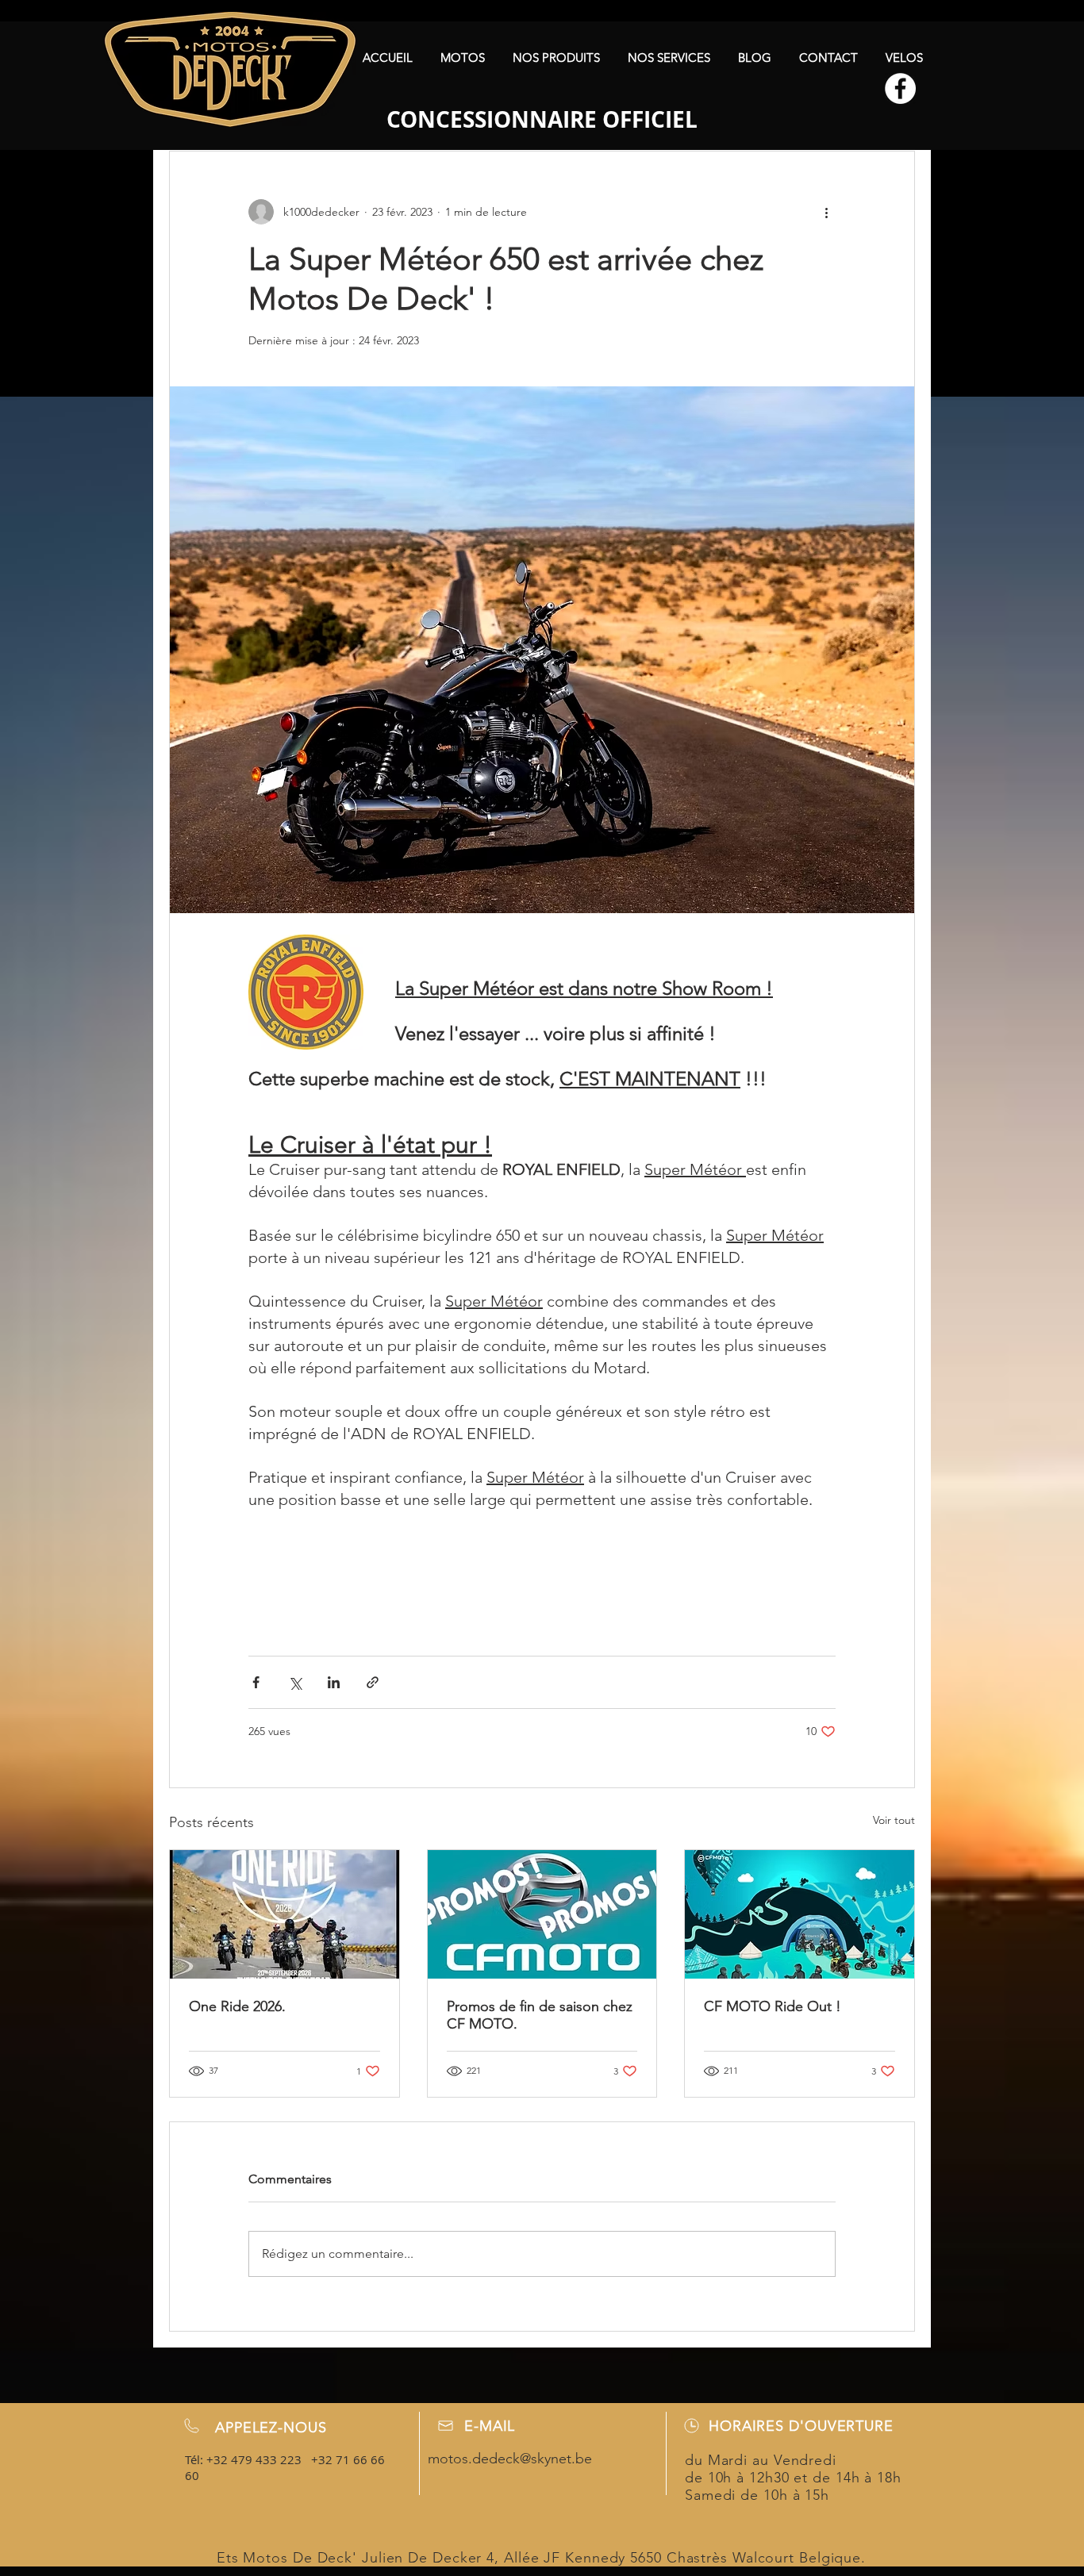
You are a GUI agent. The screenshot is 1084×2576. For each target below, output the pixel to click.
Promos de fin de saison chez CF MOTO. (540, 2015)
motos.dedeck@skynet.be (510, 2459)
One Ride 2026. (237, 2006)
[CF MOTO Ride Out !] (800, 1914)
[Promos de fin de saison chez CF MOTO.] (542, 1914)
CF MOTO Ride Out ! (773, 2006)
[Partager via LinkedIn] (334, 1682)
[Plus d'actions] (826, 212)
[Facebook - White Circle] (900, 88)
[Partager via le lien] (373, 1682)
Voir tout (894, 1820)
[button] (462, 58)
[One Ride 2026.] (284, 1914)
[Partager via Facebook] (256, 1682)
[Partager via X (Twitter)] (295, 1682)
